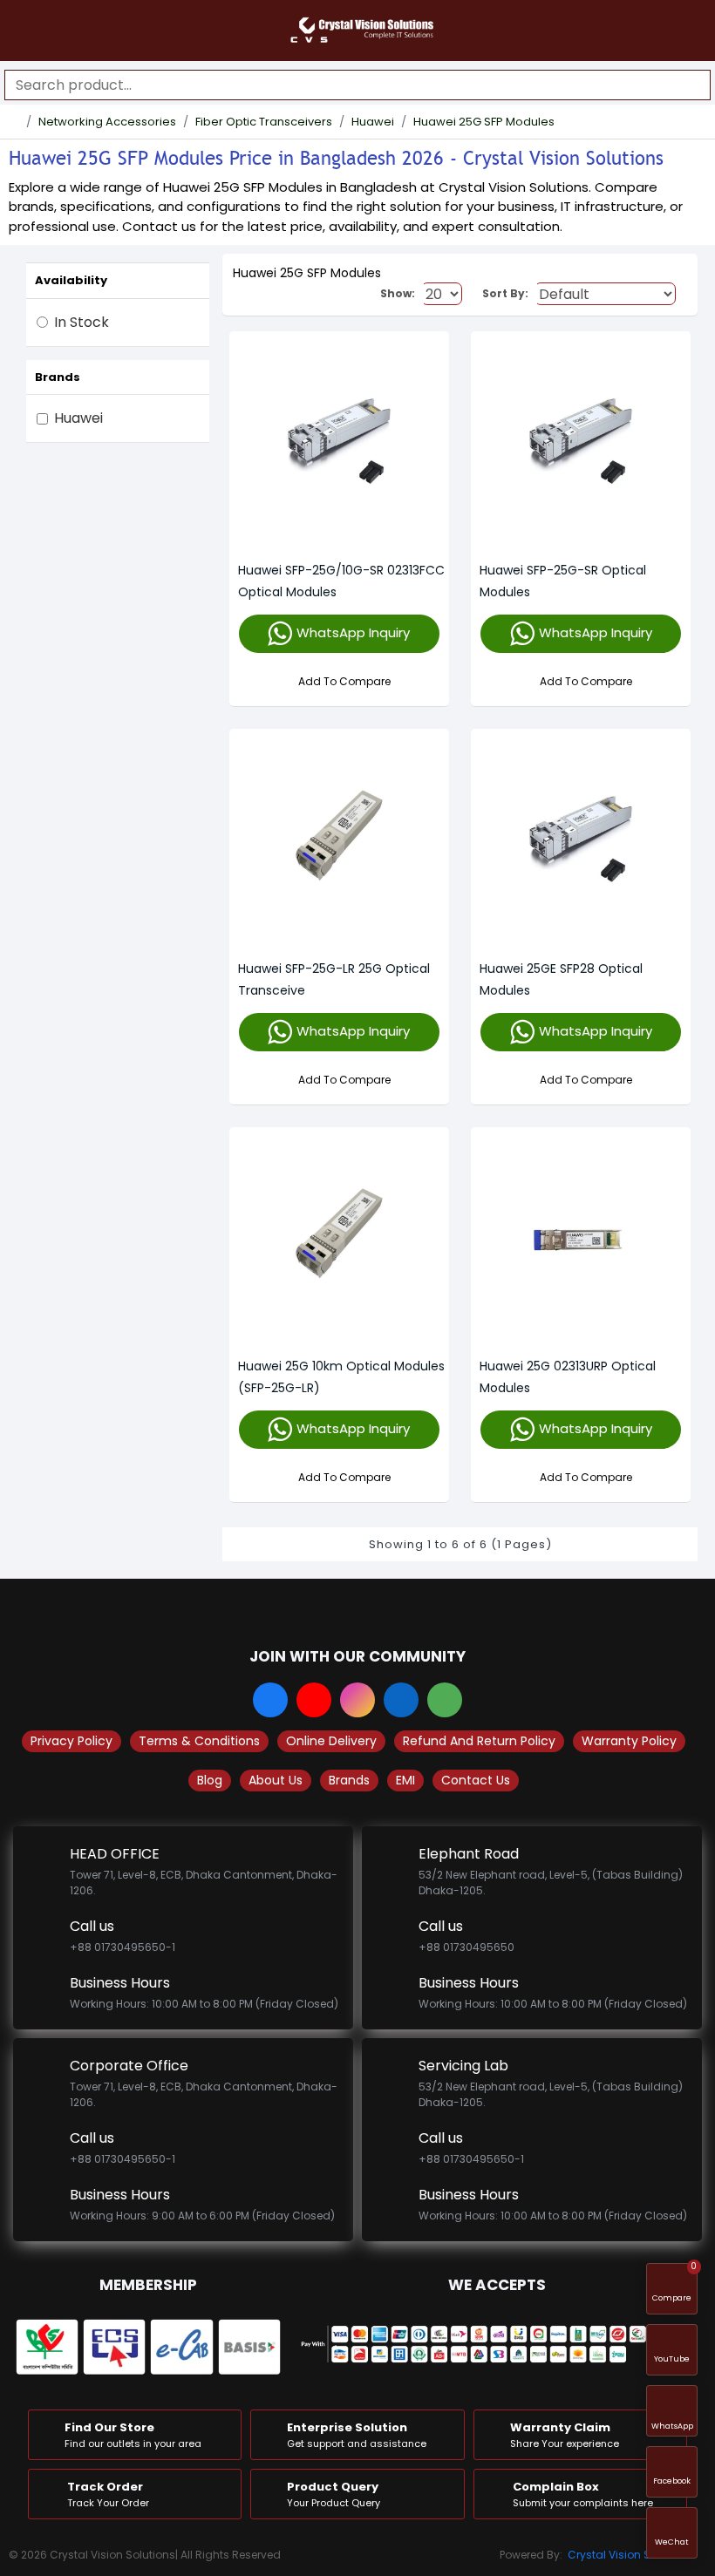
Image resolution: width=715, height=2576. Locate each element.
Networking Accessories (107, 122)
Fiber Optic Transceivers (264, 122)
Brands (58, 377)
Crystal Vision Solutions (630, 2555)
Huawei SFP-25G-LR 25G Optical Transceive (334, 979)
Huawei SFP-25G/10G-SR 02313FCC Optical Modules (341, 581)
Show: (398, 293)
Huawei (373, 122)
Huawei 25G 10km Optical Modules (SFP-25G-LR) (341, 1377)
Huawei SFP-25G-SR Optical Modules (563, 581)
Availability (71, 280)
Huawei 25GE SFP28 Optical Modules (561, 979)
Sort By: (505, 293)
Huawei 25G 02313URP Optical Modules (568, 1377)
